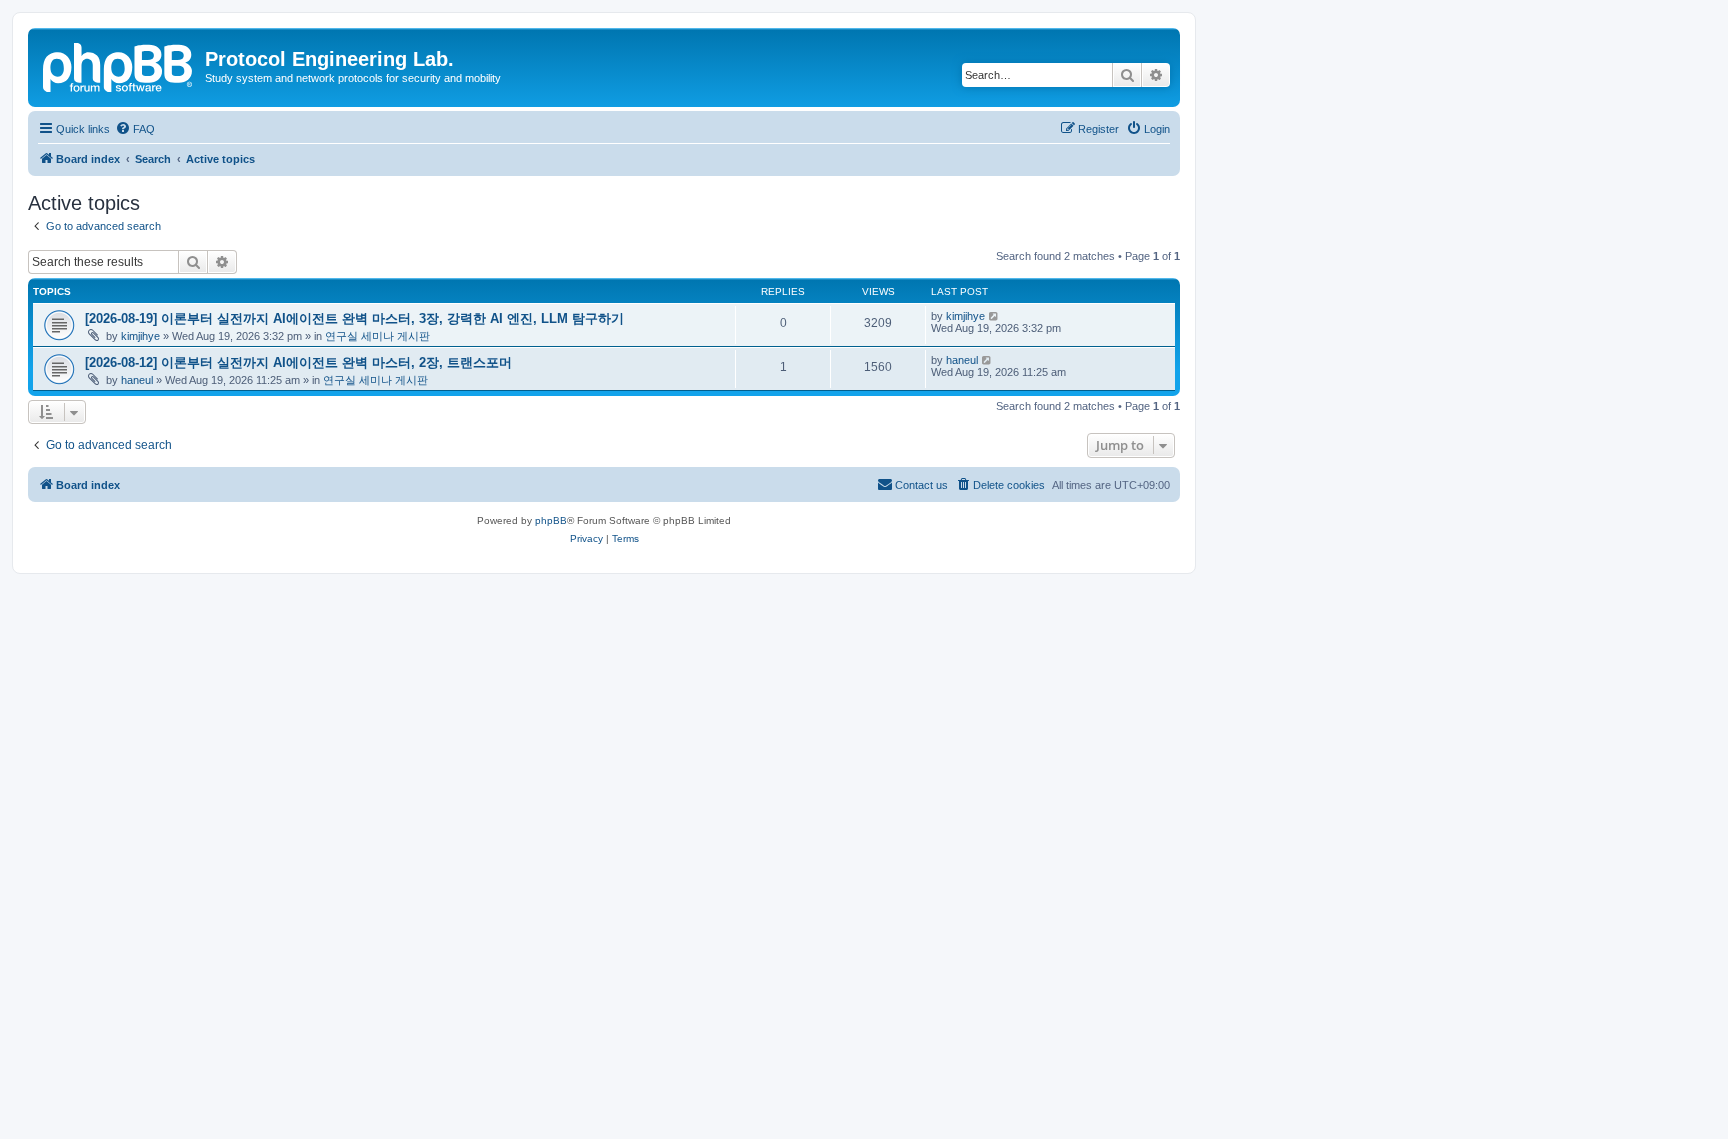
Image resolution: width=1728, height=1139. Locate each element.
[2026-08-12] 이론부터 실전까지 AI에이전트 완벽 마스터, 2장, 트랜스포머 (298, 362)
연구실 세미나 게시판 (377, 336)
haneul (137, 380)
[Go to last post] (994, 316)
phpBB (551, 520)
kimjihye (140, 336)
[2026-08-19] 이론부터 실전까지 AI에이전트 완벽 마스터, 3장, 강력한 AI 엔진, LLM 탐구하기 (354, 318)
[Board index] (119, 65)
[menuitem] (135, 129)
